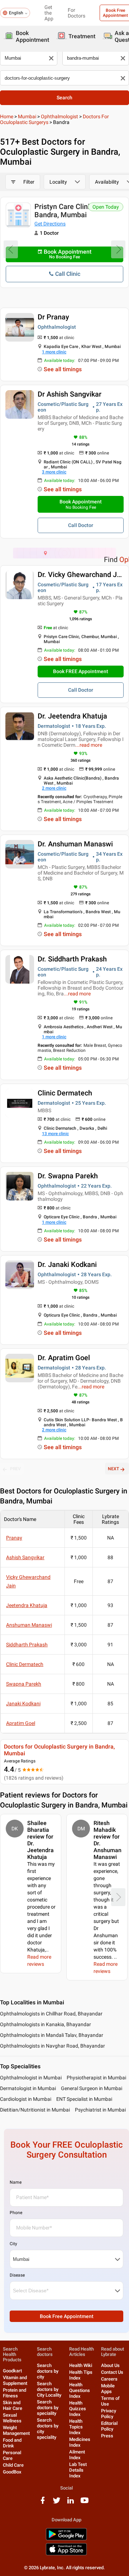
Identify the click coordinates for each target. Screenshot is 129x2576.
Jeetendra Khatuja (27, 1605)
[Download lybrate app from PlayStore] (66, 2539)
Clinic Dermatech (65, 1093)
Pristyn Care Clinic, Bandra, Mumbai (64, 211)
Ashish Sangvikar (25, 1557)
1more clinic (54, 352)
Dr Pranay (53, 317)
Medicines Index (80, 2442)
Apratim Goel (21, 1723)
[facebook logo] (43, 2503)
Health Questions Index (80, 2390)
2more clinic (54, 788)
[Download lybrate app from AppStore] (66, 2554)
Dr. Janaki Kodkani (67, 1264)
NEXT (113, 1469)
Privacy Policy (109, 2414)
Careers (109, 2379)
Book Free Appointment (67, 2316)
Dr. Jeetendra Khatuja (72, 716)
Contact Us (112, 2372)
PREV (15, 1469)
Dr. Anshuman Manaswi (75, 844)
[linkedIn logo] (71, 2503)
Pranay (14, 1538)
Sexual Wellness (12, 2418)
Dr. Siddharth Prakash (72, 959)
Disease (17, 2275)
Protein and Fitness (15, 2393)
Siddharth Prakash (27, 1645)
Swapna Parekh (24, 1684)
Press (107, 2436)
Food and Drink (12, 2443)
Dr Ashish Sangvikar (70, 394)
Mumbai (27, 116)
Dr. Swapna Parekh (68, 1176)
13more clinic (55, 1134)
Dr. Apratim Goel (64, 1358)
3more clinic (54, 472)
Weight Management (16, 2430)
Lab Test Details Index (78, 2470)
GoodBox (12, 2472)
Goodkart (12, 2371)
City (13, 2244)
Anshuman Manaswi (29, 1625)
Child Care (13, 2465)
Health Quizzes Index (78, 2409)
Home (7, 116)
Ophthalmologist (59, 116)
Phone (16, 2213)
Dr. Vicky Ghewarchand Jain (82, 575)
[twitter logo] (57, 2503)
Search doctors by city (48, 2371)
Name (16, 2182)
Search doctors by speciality (48, 2408)
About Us (110, 2365)
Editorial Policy (109, 2426)
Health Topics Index (76, 2427)
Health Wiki (81, 2365)
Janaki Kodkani (23, 1704)
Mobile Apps (108, 2389)
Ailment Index (77, 2455)
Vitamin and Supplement (15, 2380)
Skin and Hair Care (13, 2405)
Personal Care (12, 2455)
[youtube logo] (85, 2503)
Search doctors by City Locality (49, 2389)
